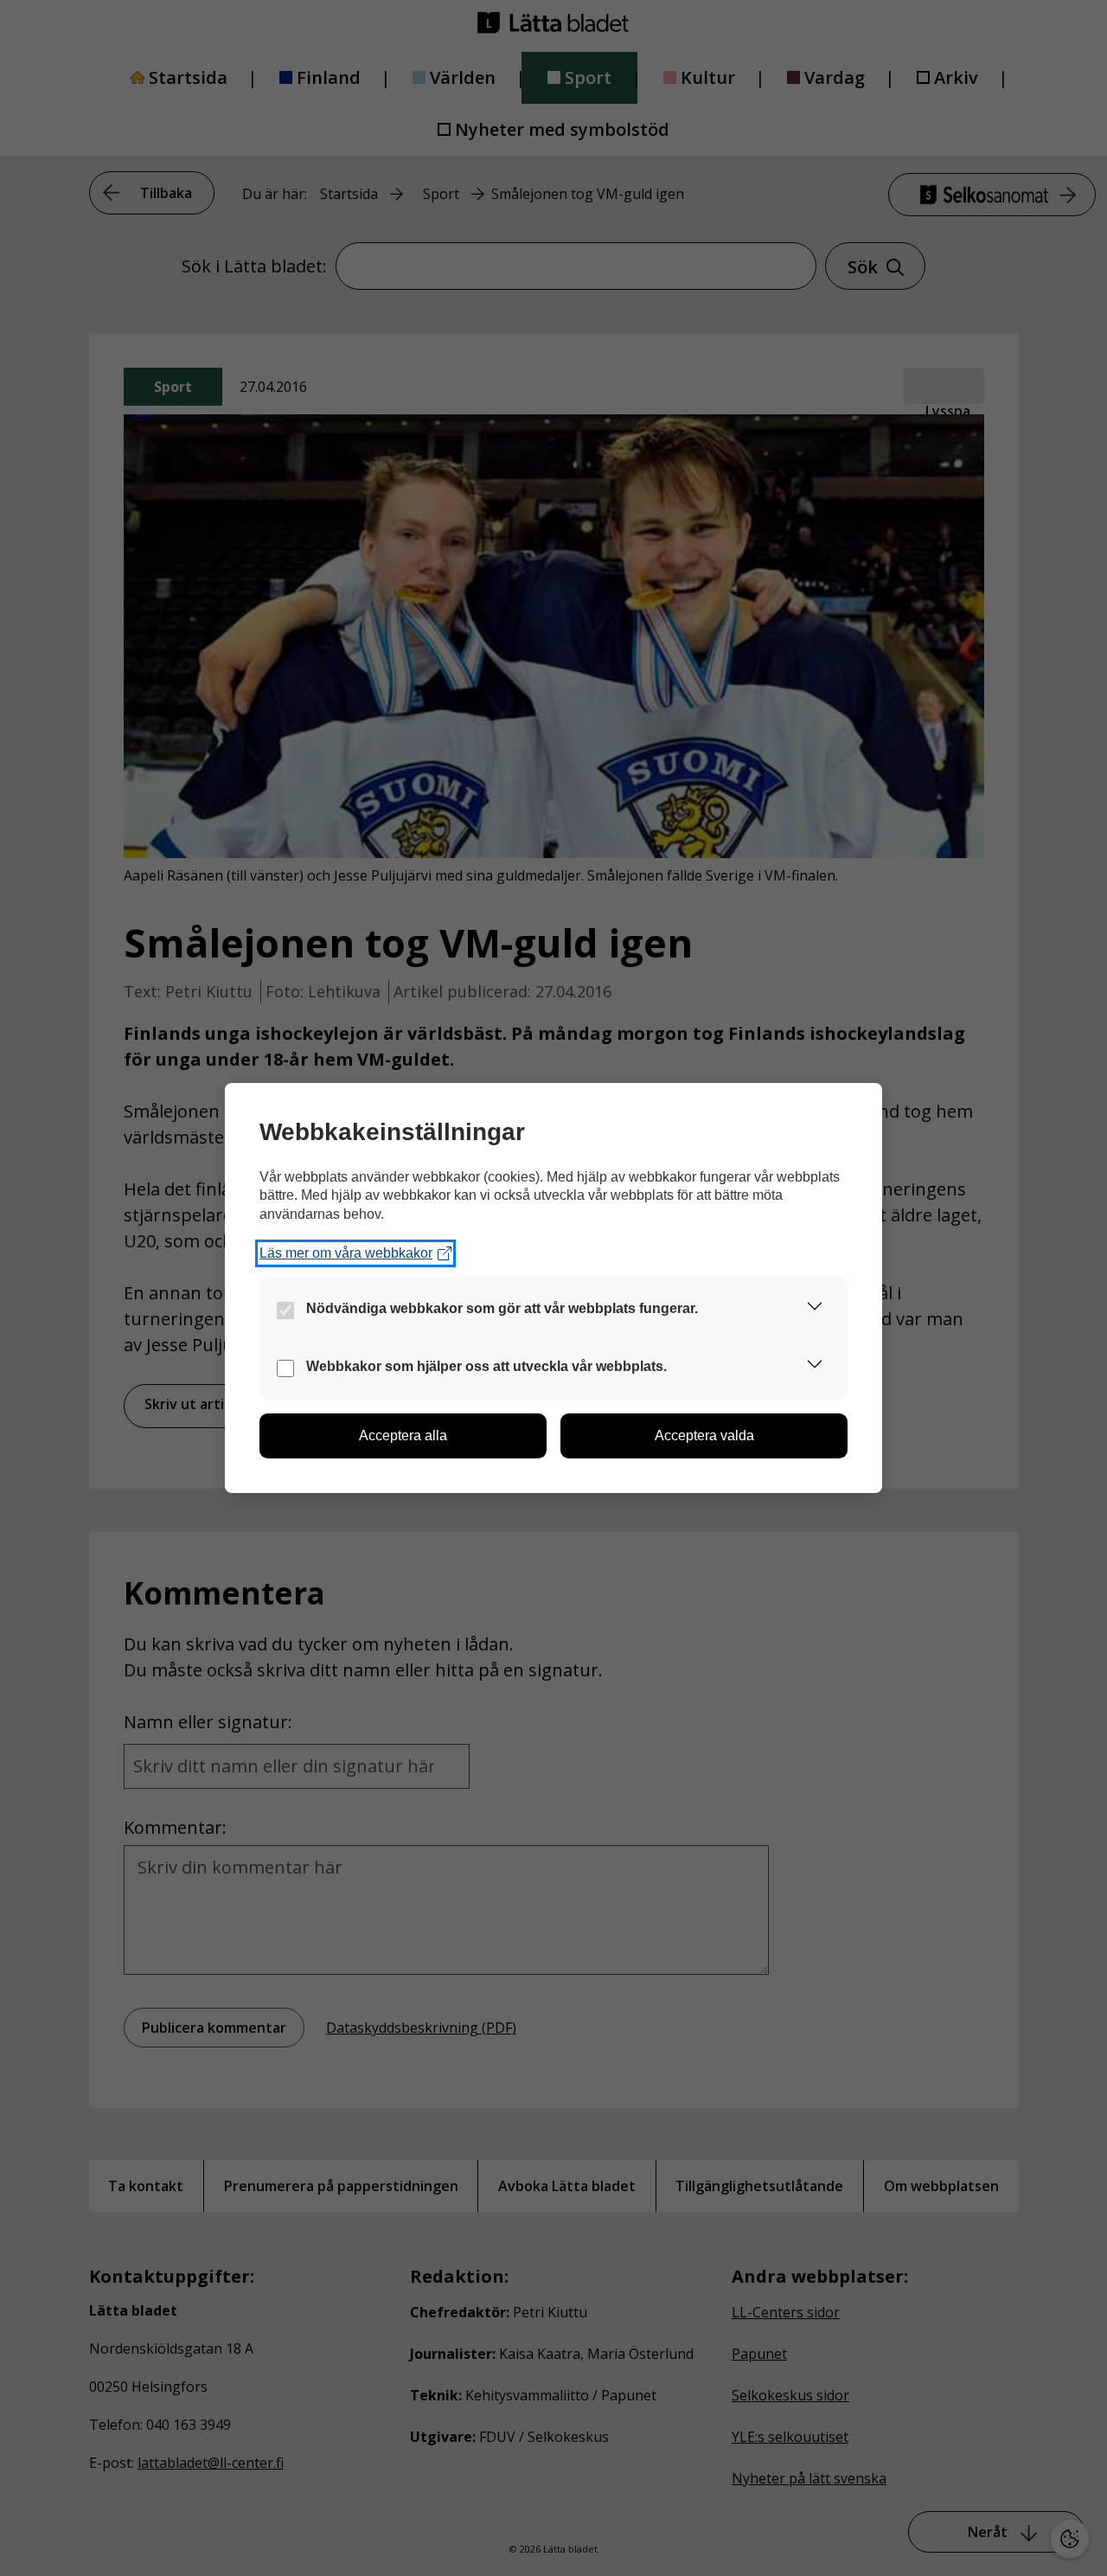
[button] (815, 1309)
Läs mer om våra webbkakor (346, 1253)
